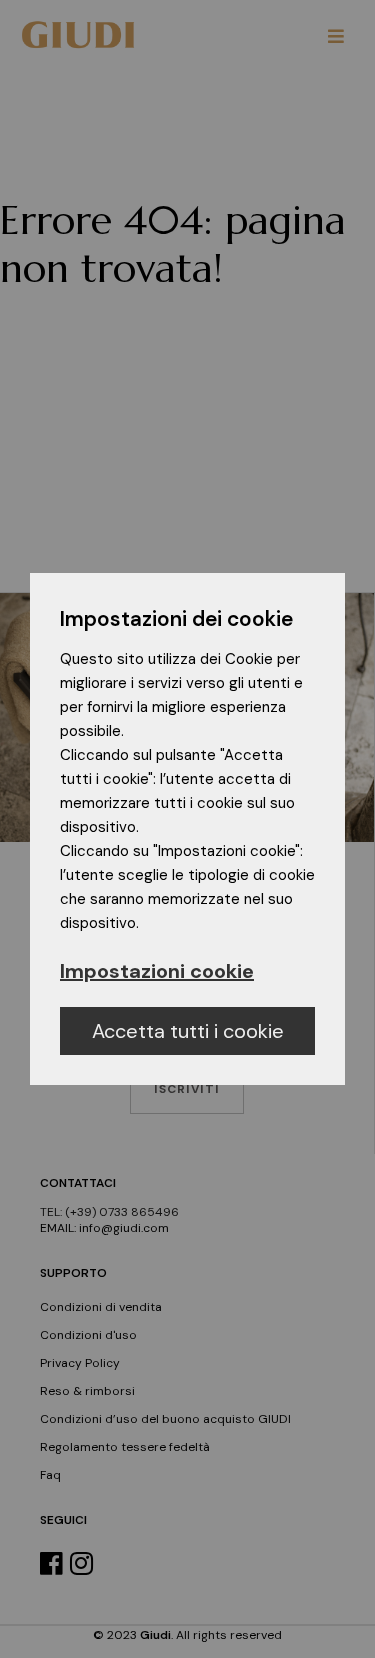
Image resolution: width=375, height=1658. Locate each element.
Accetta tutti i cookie (188, 1031)
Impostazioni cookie (157, 971)
